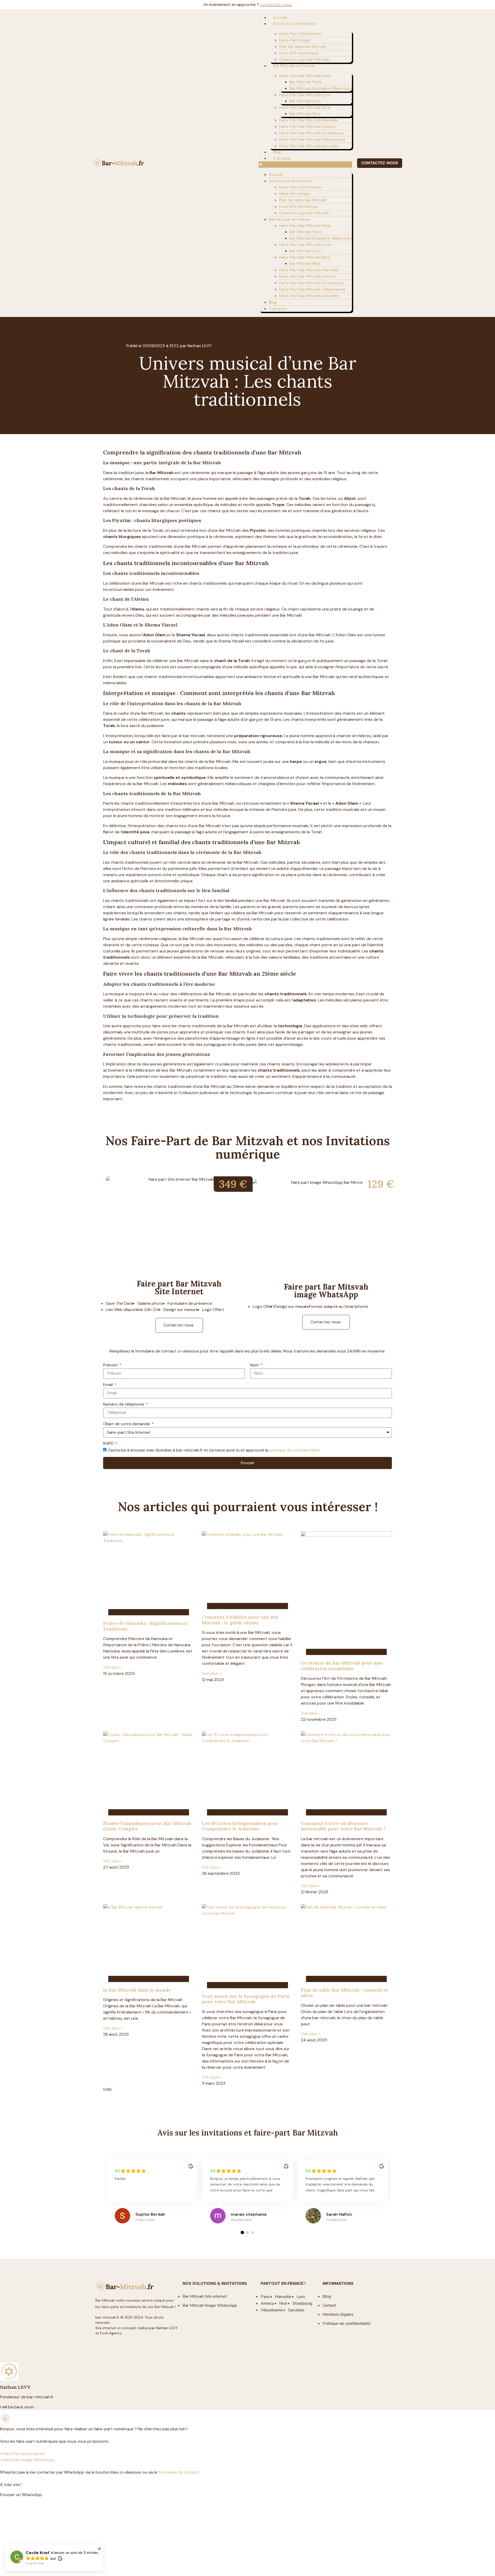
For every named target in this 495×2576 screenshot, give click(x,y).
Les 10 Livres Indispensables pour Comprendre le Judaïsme (240, 1826)
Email (108, 1385)
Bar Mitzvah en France (294, 66)
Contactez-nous (276, 5)
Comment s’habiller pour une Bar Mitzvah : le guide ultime (240, 1620)
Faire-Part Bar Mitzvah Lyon (305, 95)
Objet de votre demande (127, 1424)
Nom (255, 1365)
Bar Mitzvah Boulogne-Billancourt (321, 88)
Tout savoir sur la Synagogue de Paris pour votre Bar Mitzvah (246, 1999)
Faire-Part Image (295, 40)
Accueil (280, 17)
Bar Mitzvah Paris (306, 82)
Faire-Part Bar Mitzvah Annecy (308, 127)
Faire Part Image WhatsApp (29, 2460)
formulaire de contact (179, 2472)
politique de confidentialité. (295, 1450)
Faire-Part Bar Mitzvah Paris (305, 76)
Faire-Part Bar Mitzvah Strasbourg (311, 133)
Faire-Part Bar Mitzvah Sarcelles (309, 146)
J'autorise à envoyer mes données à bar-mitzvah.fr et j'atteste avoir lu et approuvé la (214, 1450)
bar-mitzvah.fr (107, 2317)
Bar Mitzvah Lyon (305, 101)
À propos (282, 158)
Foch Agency (111, 2333)
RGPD (109, 1444)
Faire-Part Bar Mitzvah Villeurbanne (312, 139)
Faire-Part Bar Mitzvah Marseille (309, 120)
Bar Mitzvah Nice (305, 114)
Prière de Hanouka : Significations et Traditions (145, 1626)
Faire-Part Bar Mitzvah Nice (305, 107)
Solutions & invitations (294, 24)
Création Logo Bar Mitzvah (304, 59)
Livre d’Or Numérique (299, 53)
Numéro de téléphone (124, 1405)
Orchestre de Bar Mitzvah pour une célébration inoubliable (342, 1666)
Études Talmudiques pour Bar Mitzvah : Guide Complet (148, 1826)
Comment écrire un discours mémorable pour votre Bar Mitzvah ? (343, 1826)
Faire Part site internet (24, 2454)
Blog (277, 152)
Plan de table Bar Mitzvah (303, 47)
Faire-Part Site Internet (301, 34)
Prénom (111, 1365)
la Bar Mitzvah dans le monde (137, 1990)
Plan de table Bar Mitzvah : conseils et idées (344, 1993)
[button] (305, 165)
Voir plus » (113, 1667)
